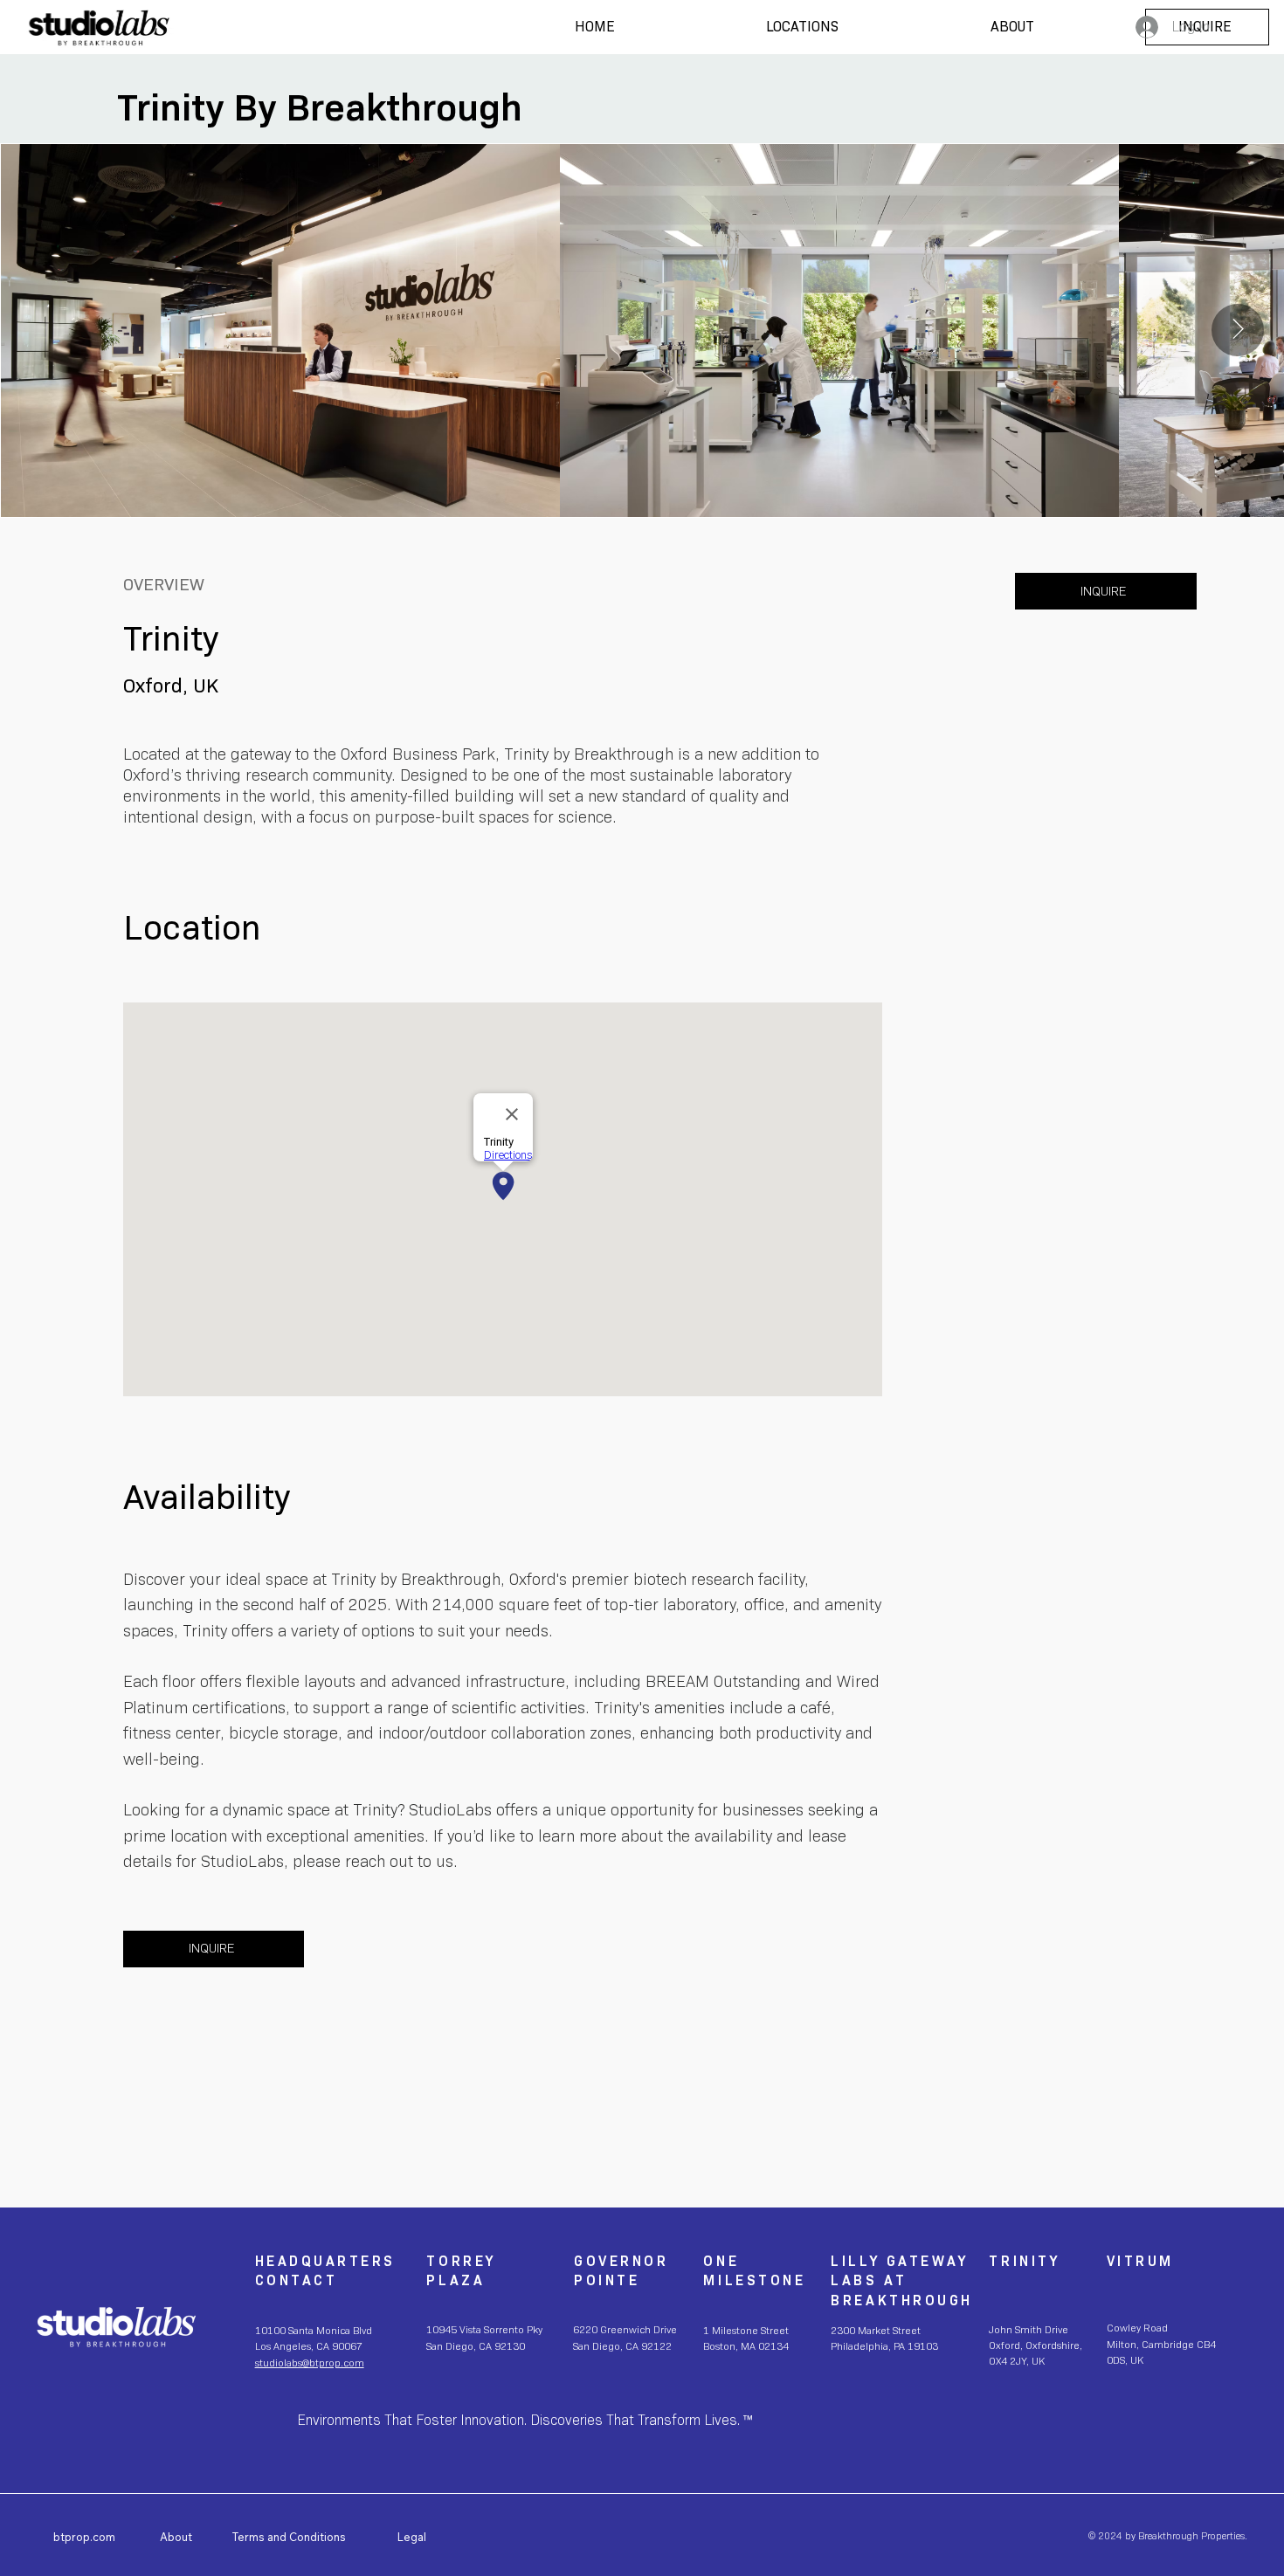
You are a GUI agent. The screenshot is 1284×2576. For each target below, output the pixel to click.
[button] (802, 27)
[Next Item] (1238, 330)
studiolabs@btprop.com (310, 2363)
